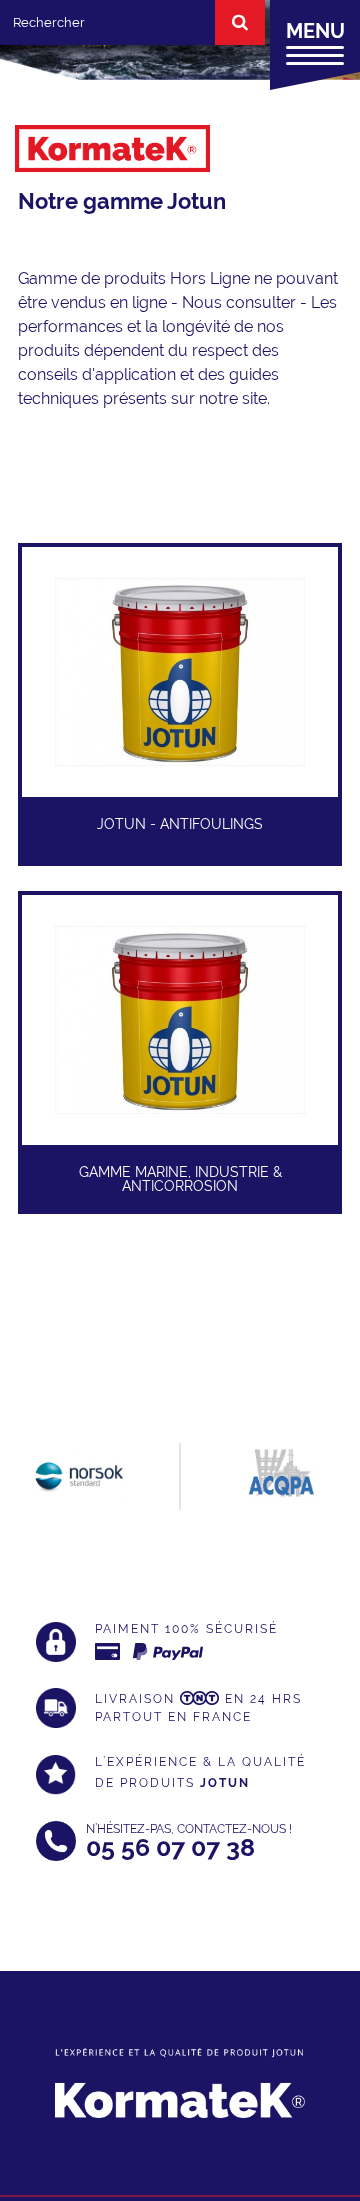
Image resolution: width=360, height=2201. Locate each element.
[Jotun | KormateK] (112, 158)
